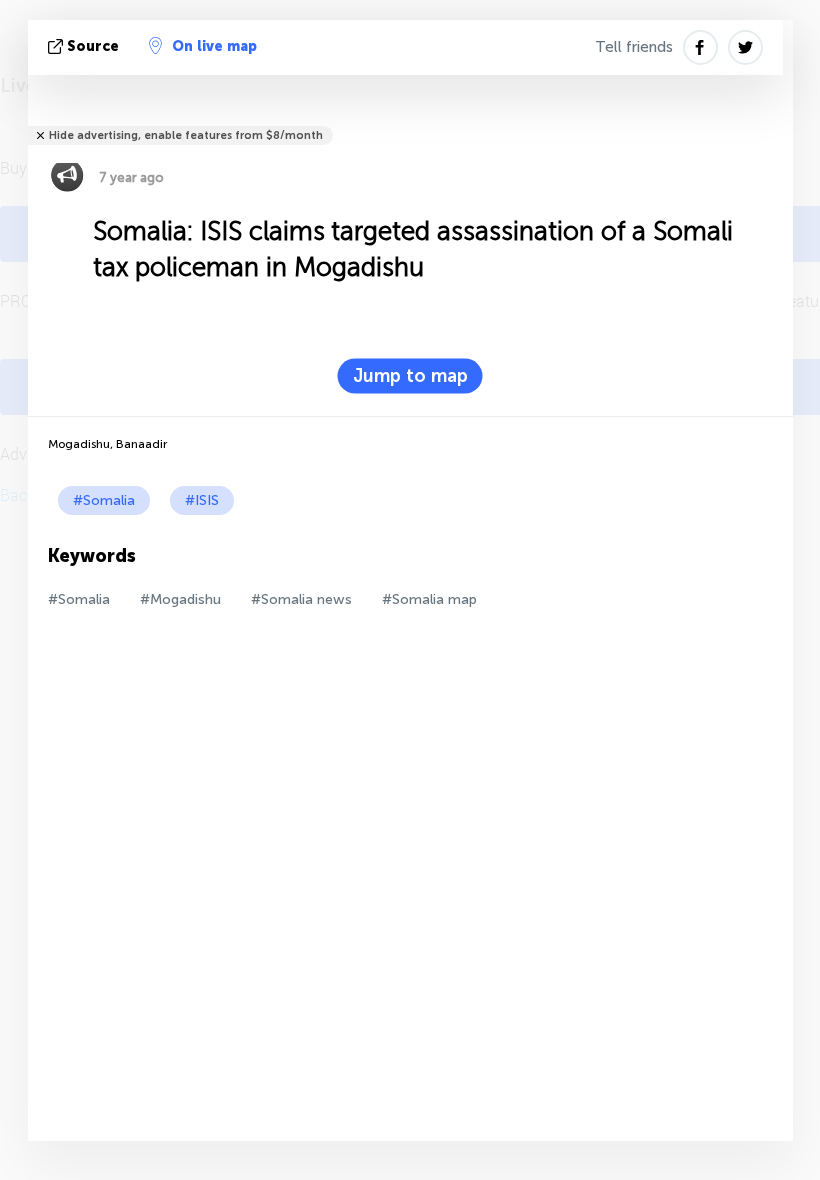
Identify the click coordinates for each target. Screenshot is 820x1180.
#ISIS (202, 500)
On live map (214, 46)
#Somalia (104, 500)
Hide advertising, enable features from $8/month (186, 135)
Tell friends (634, 47)
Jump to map (410, 376)
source (93, 46)
